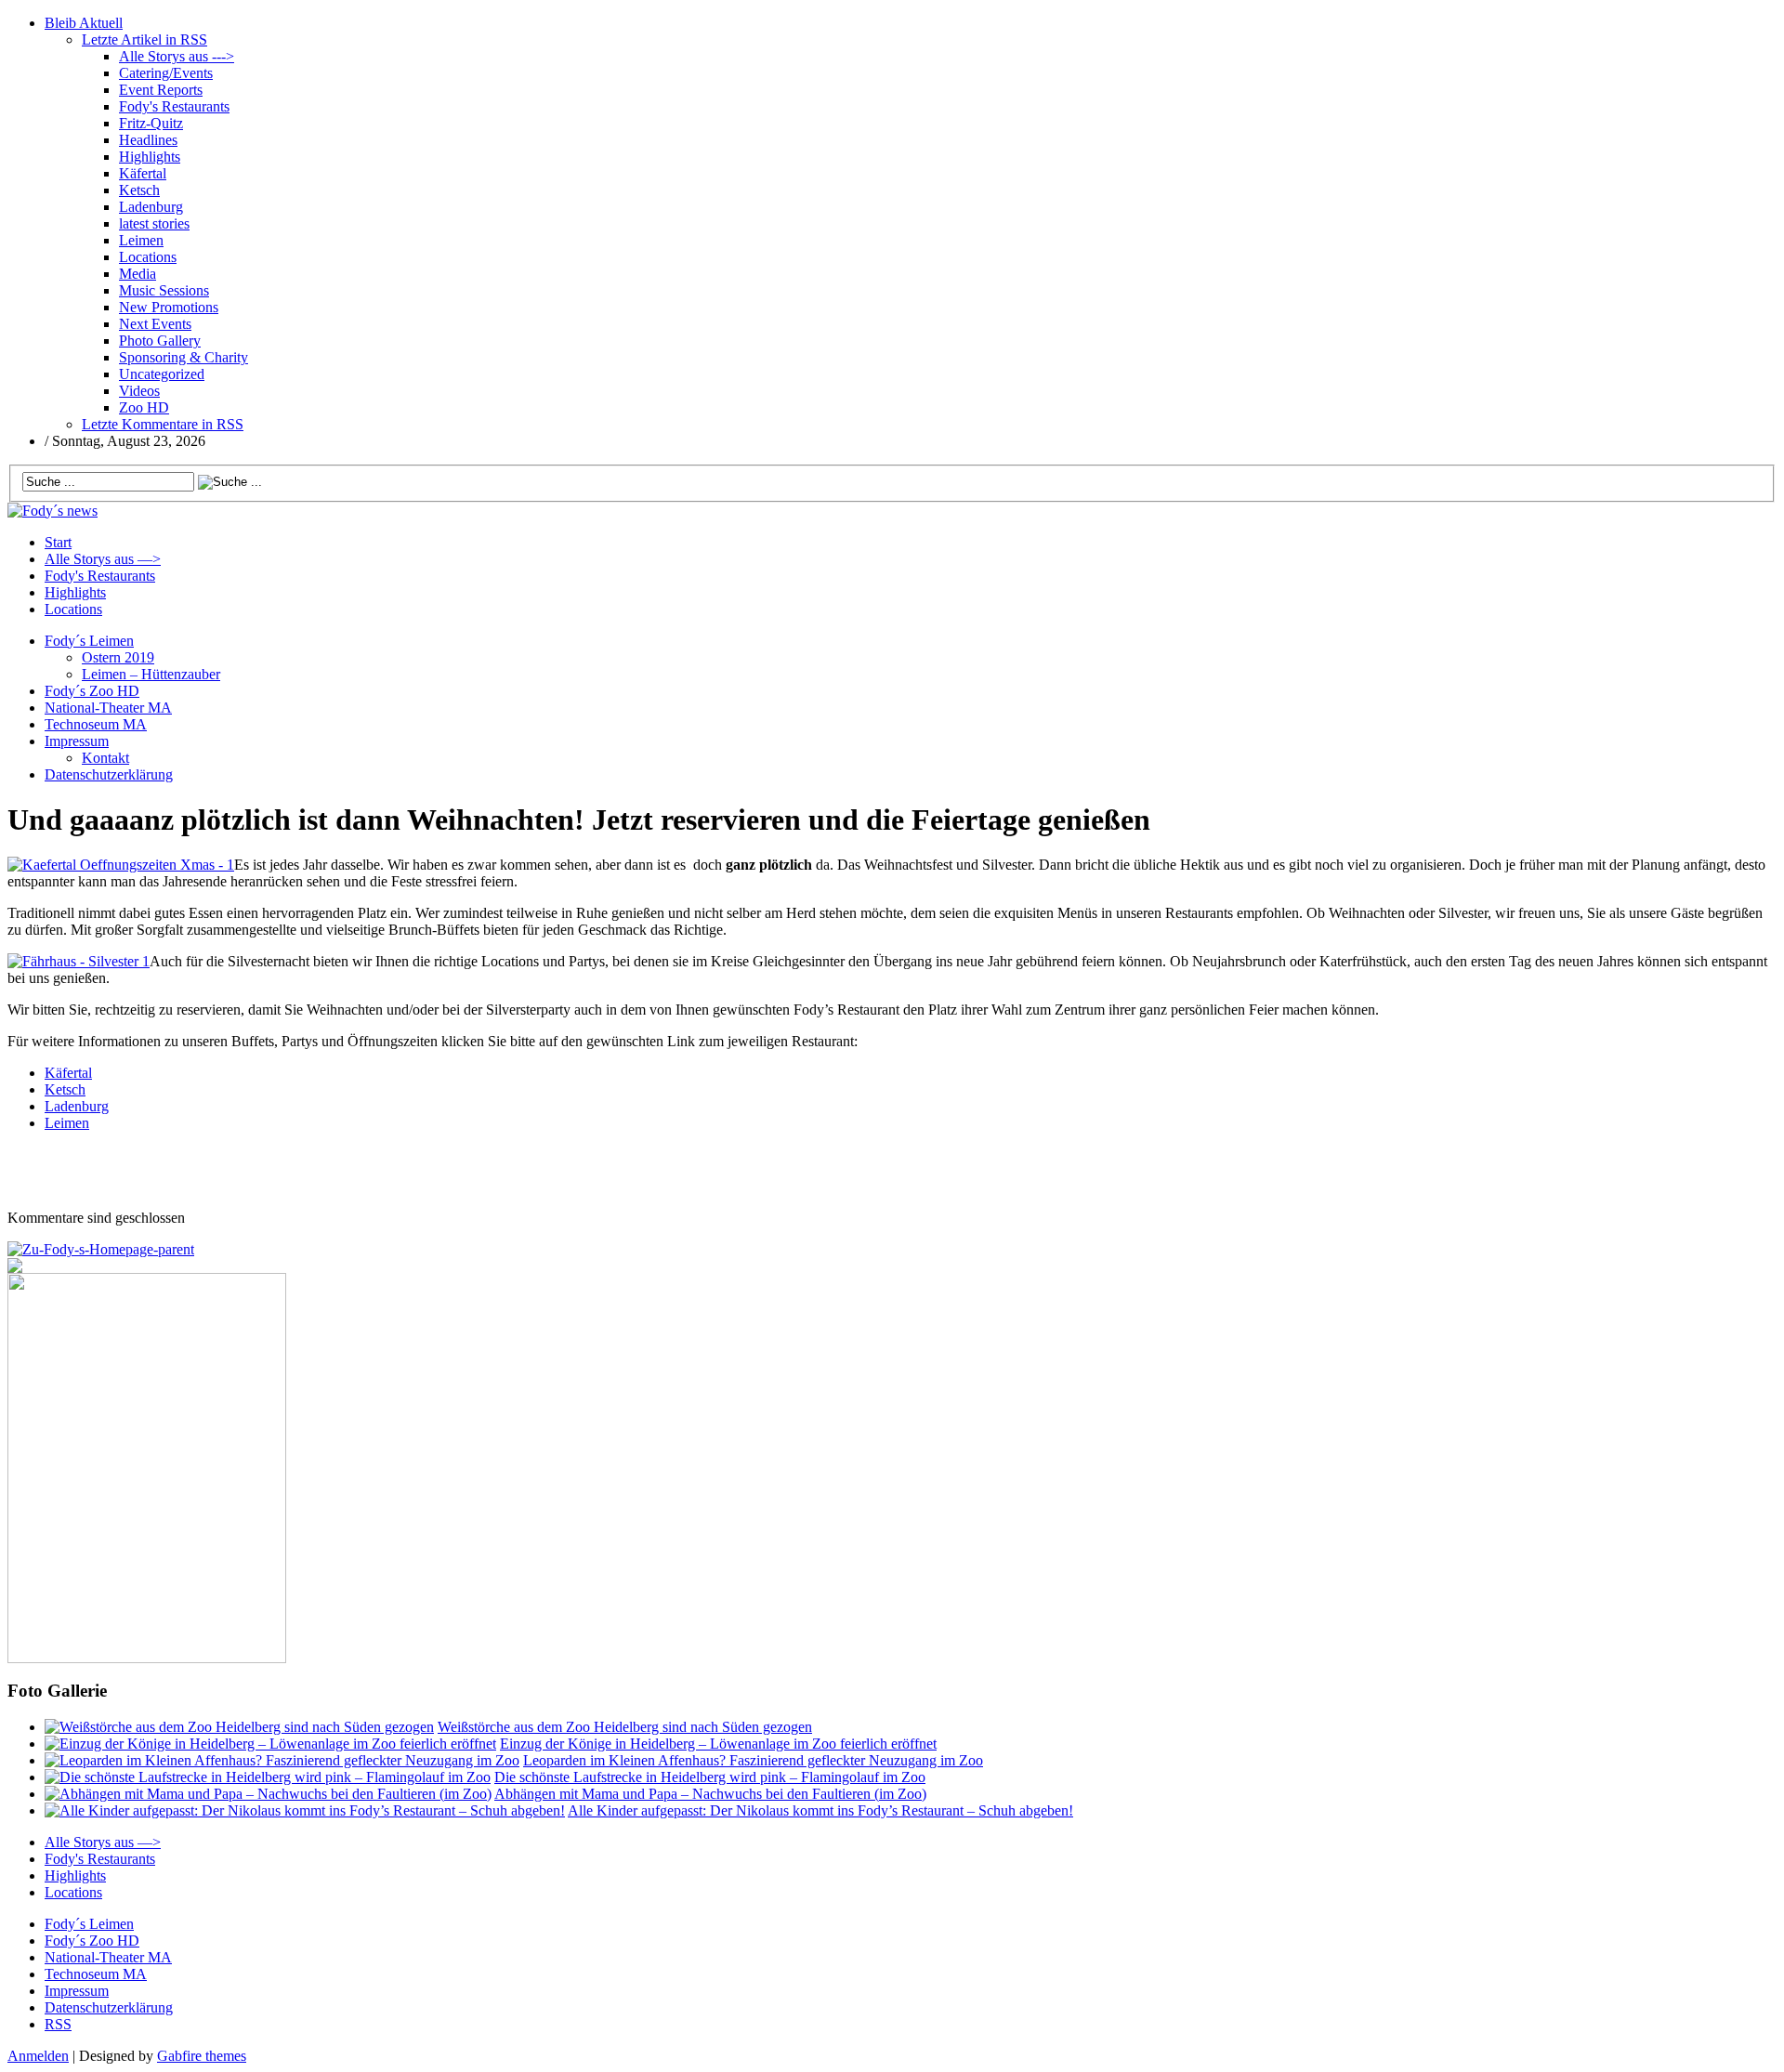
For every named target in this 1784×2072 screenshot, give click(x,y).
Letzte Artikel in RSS (144, 39)
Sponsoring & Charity (184, 357)
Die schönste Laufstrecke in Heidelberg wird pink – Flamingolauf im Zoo (710, 1777)
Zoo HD (144, 407)
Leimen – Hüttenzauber (151, 674)
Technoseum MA (96, 724)
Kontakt (105, 758)
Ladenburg (151, 207)
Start (58, 542)
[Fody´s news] (52, 511)
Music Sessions (164, 290)
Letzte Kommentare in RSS (163, 424)
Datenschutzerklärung (109, 774)
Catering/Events (166, 73)
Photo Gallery (160, 341)
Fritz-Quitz (151, 123)
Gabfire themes (202, 2056)
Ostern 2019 (118, 657)
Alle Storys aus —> (103, 559)
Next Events (155, 324)
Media (138, 274)
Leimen (141, 240)
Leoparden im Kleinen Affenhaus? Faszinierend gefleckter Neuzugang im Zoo (753, 1760)
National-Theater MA (108, 708)
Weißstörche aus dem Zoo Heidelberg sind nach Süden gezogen (625, 1727)
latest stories (154, 223)
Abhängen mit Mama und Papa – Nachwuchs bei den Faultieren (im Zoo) (710, 1794)
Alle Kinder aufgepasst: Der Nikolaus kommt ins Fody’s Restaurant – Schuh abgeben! (820, 1810)
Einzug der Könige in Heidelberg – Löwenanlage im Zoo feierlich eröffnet (718, 1744)
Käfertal (143, 173)
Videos (139, 391)
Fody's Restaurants (174, 106)
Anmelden (38, 2056)
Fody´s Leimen (89, 641)
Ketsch (139, 190)
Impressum (77, 741)
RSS (58, 2024)
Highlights (150, 157)
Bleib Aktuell (84, 23)
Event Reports (161, 90)
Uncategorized (162, 374)
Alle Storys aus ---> (177, 56)
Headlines (148, 140)
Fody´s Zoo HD (92, 691)
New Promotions (169, 307)
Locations (148, 257)
